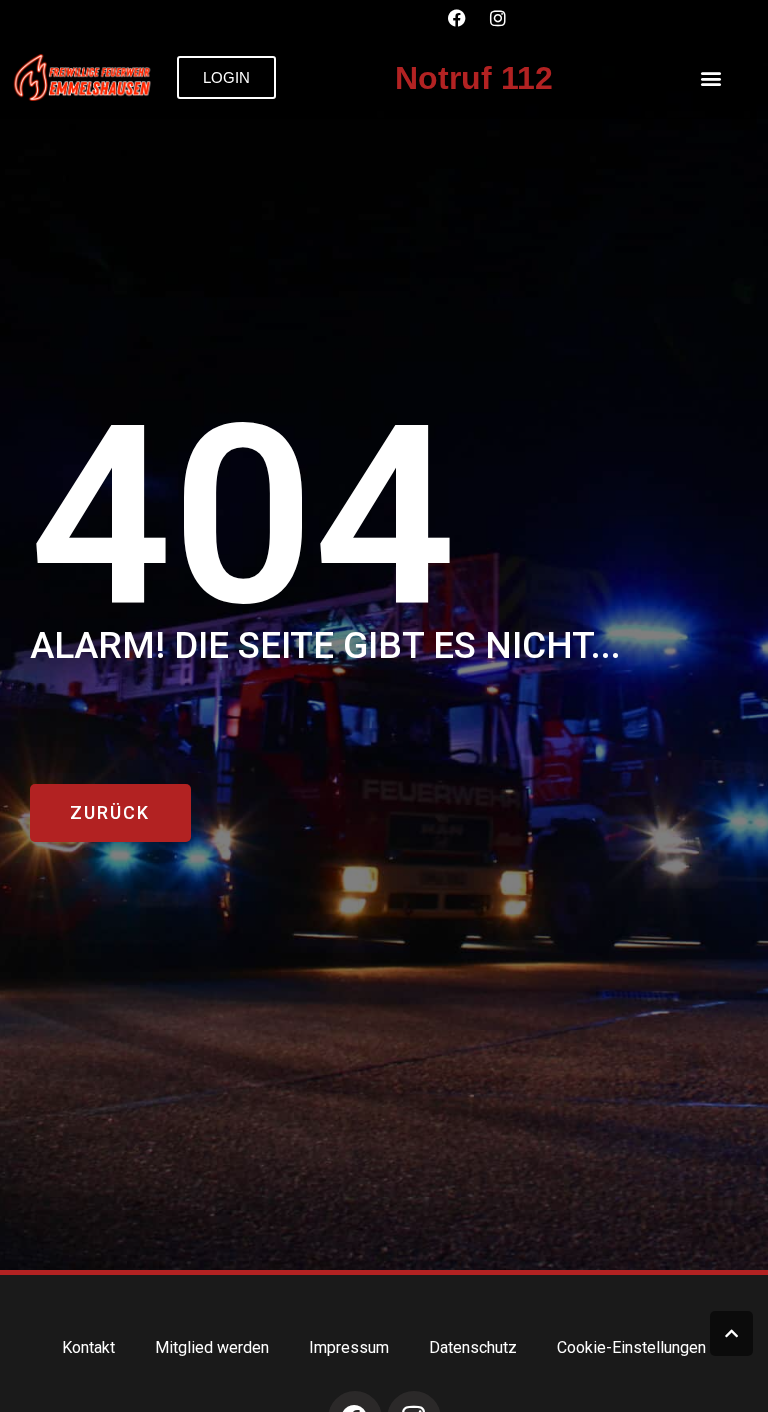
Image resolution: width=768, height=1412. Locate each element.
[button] (711, 77)
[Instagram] (498, 18)
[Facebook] (457, 18)
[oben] (731, 1333)
